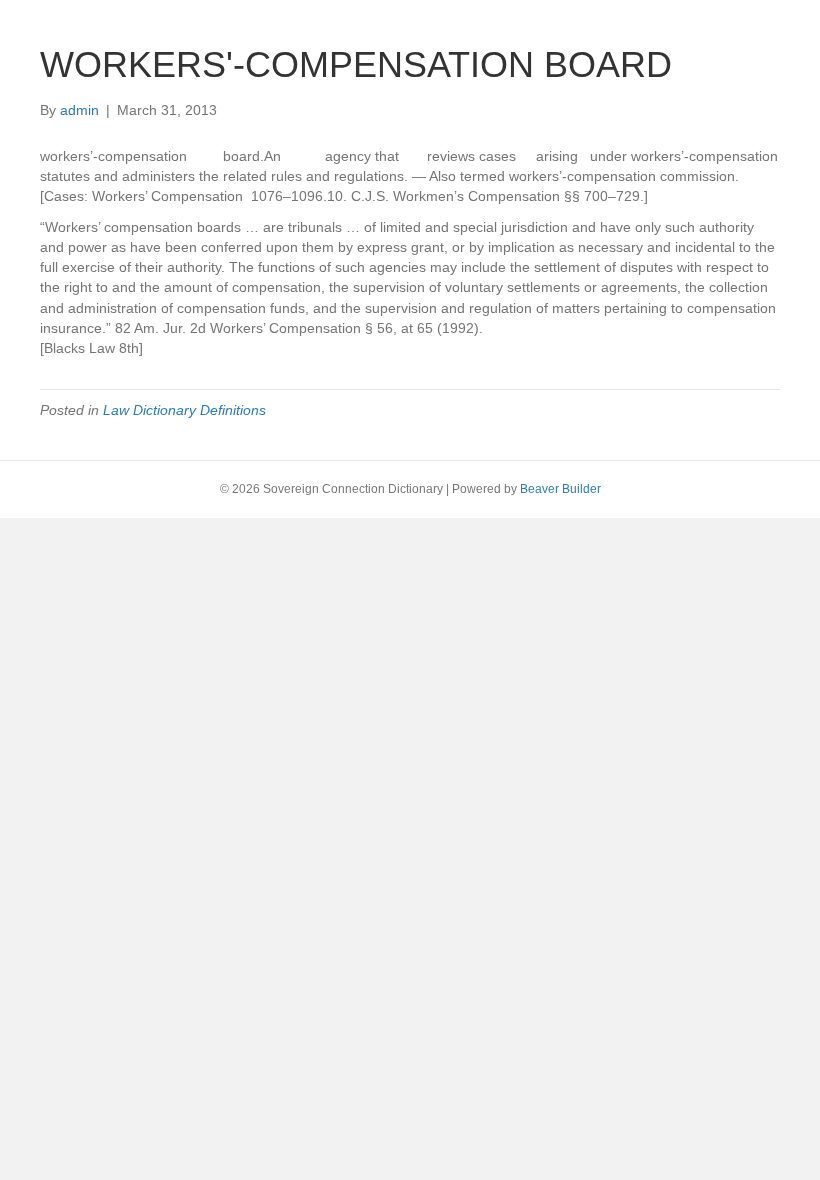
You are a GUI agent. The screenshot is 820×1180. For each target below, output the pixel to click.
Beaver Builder (560, 489)
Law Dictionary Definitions (184, 410)
